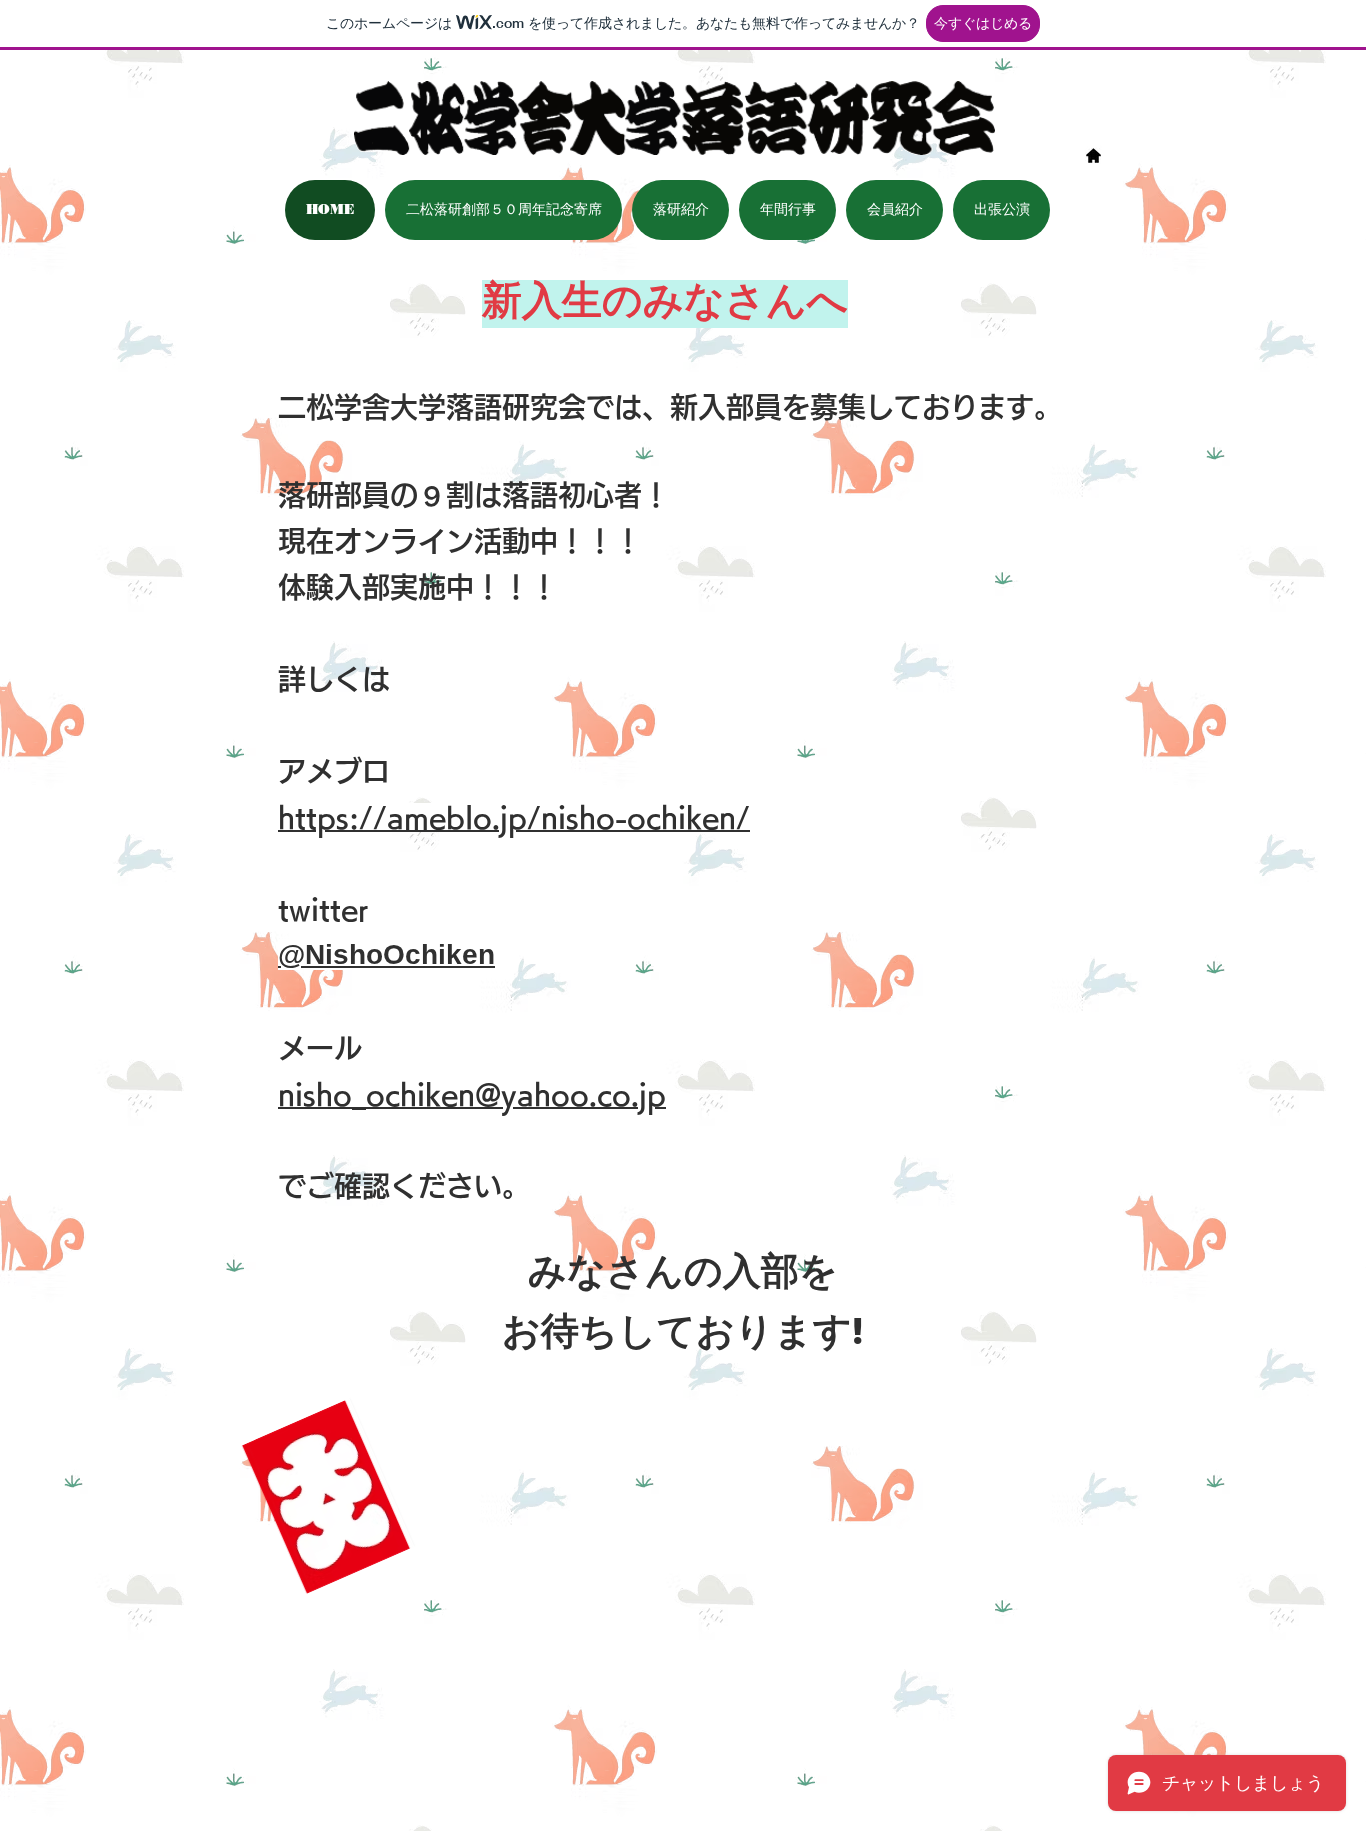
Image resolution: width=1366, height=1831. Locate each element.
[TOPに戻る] (1093, 155)
